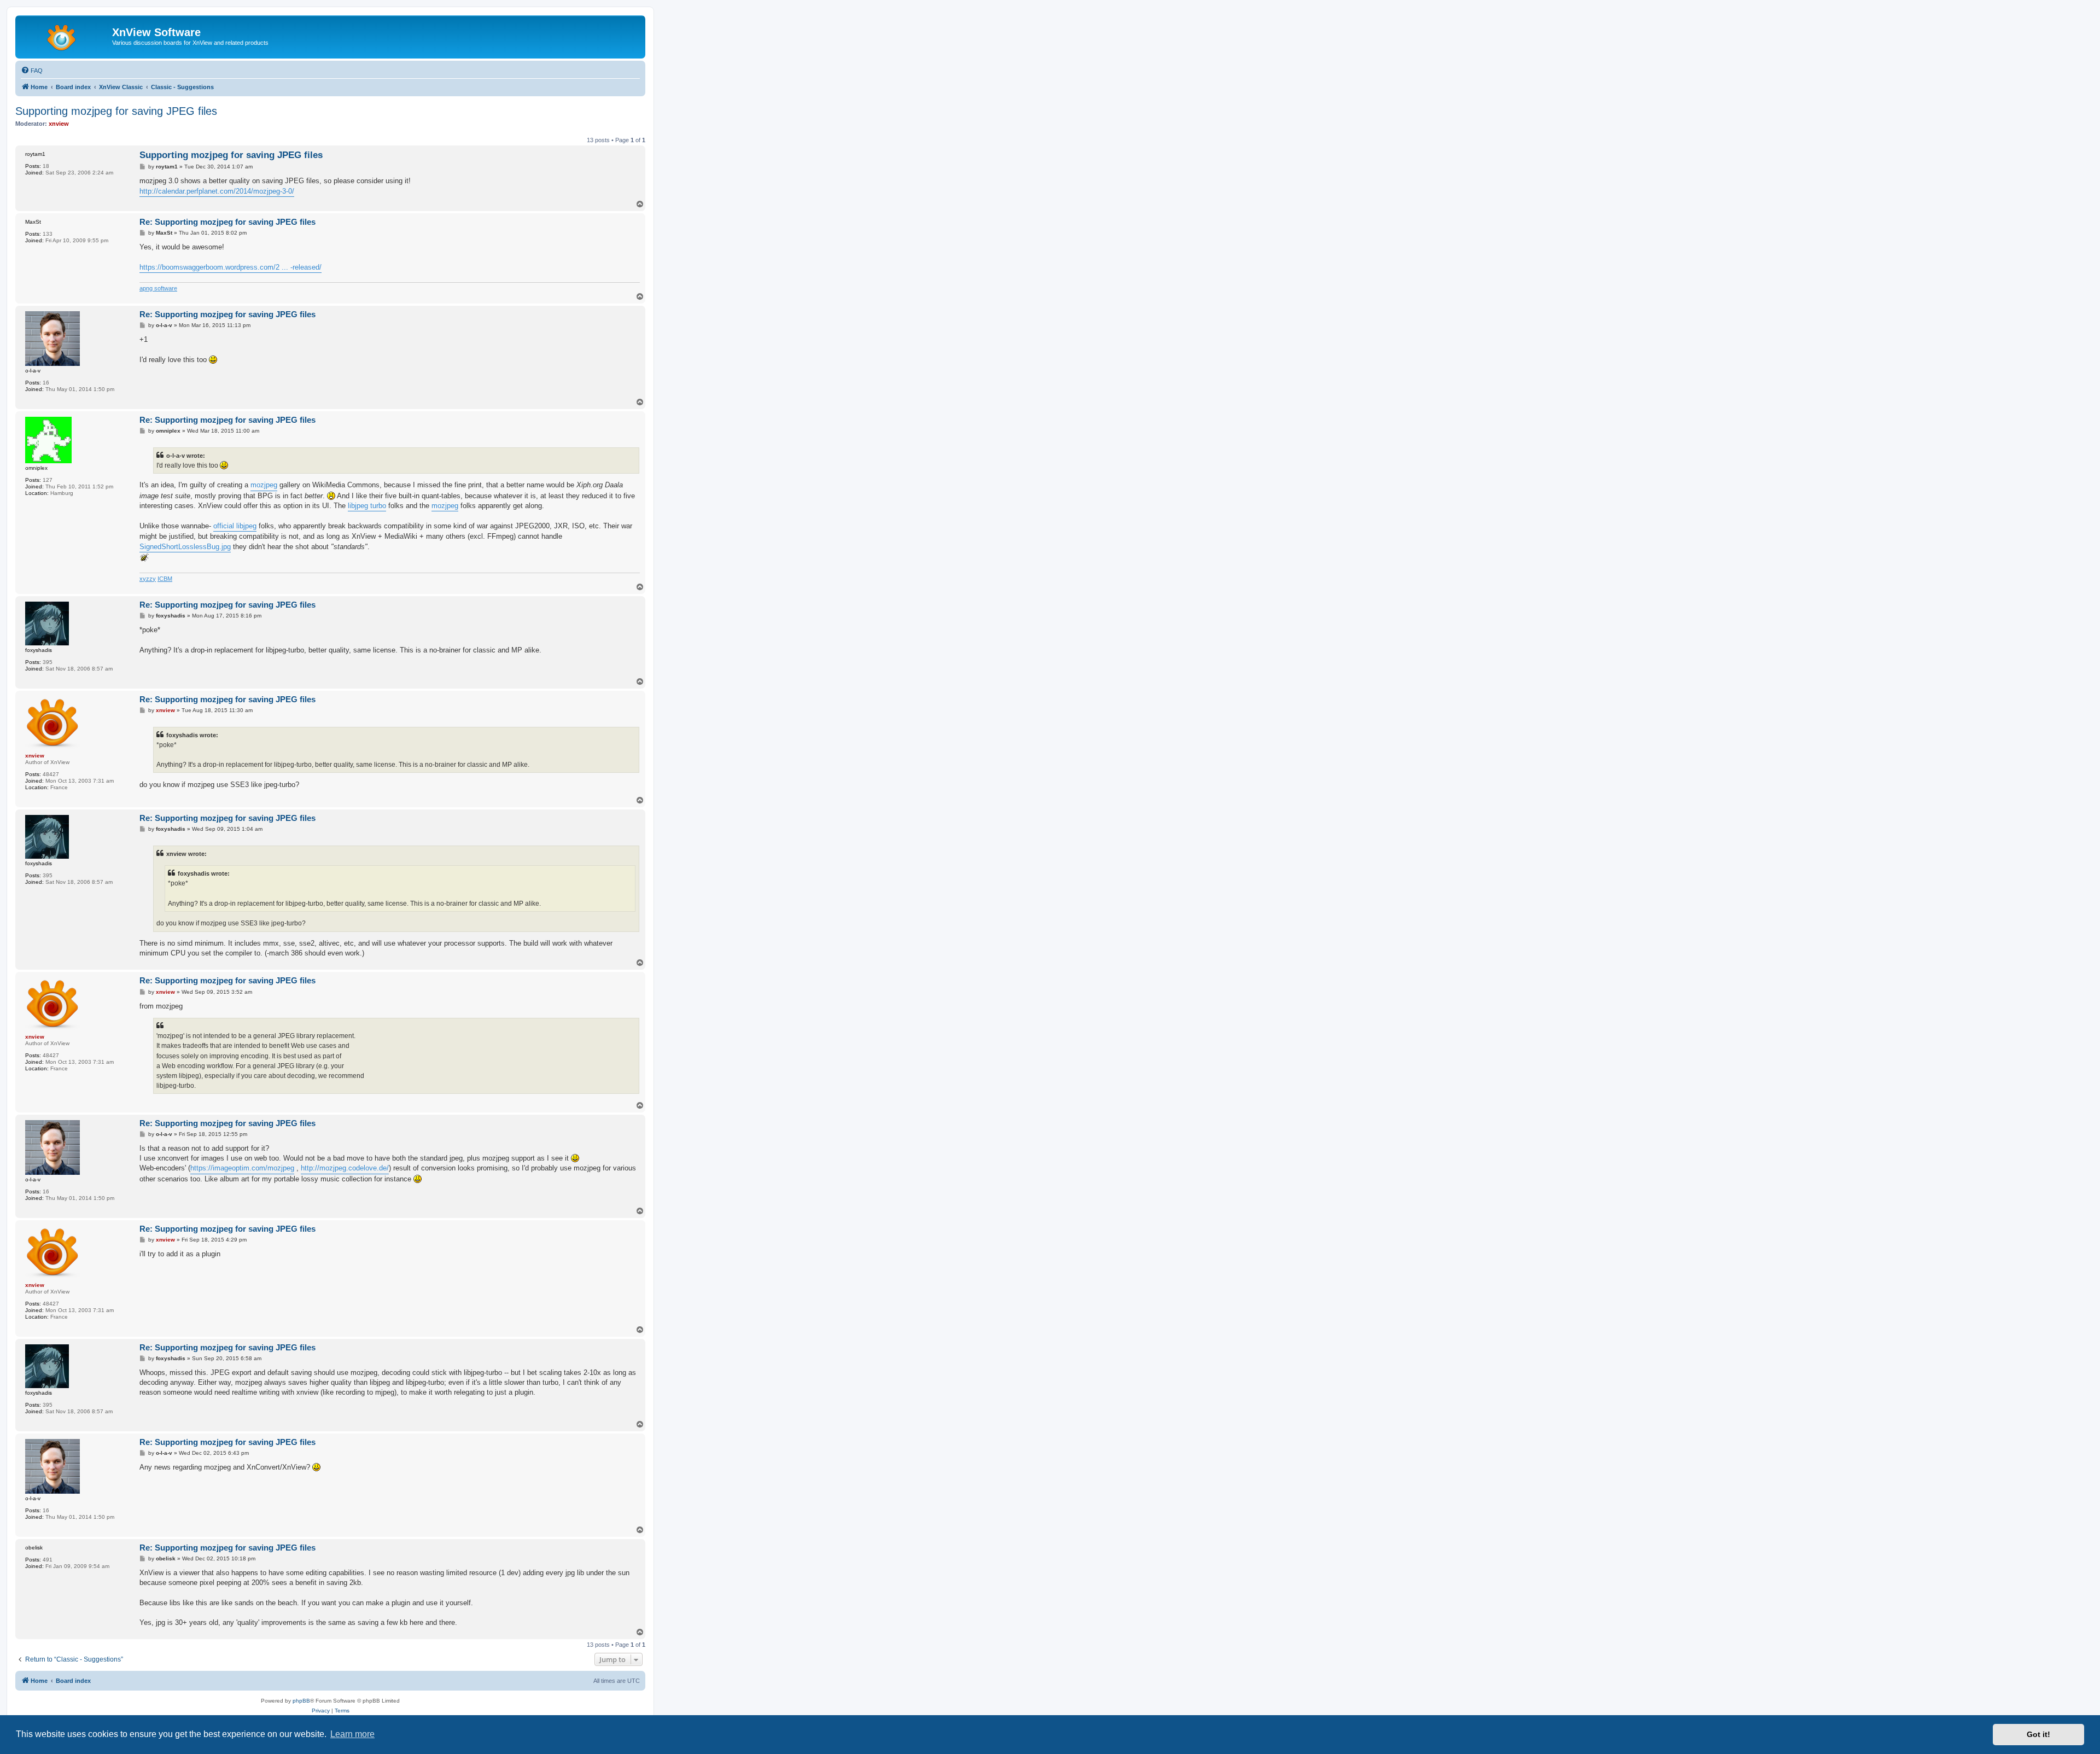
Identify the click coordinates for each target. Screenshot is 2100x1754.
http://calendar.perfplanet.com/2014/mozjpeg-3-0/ (217, 191)
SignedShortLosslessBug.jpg (185, 547)
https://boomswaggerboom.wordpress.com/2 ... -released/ (231, 267)
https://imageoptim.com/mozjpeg (242, 1168)
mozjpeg (264, 485)
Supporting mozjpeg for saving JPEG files (116, 111)
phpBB (301, 1701)
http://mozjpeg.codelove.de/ (345, 1168)
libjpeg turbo (367, 506)
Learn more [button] (352, 1734)
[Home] (65, 36)
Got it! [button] (2038, 1734)
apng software (158, 288)
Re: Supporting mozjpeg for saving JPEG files (227, 222)
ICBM (165, 579)
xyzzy (148, 579)
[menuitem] (32, 71)
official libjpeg (235, 526)
